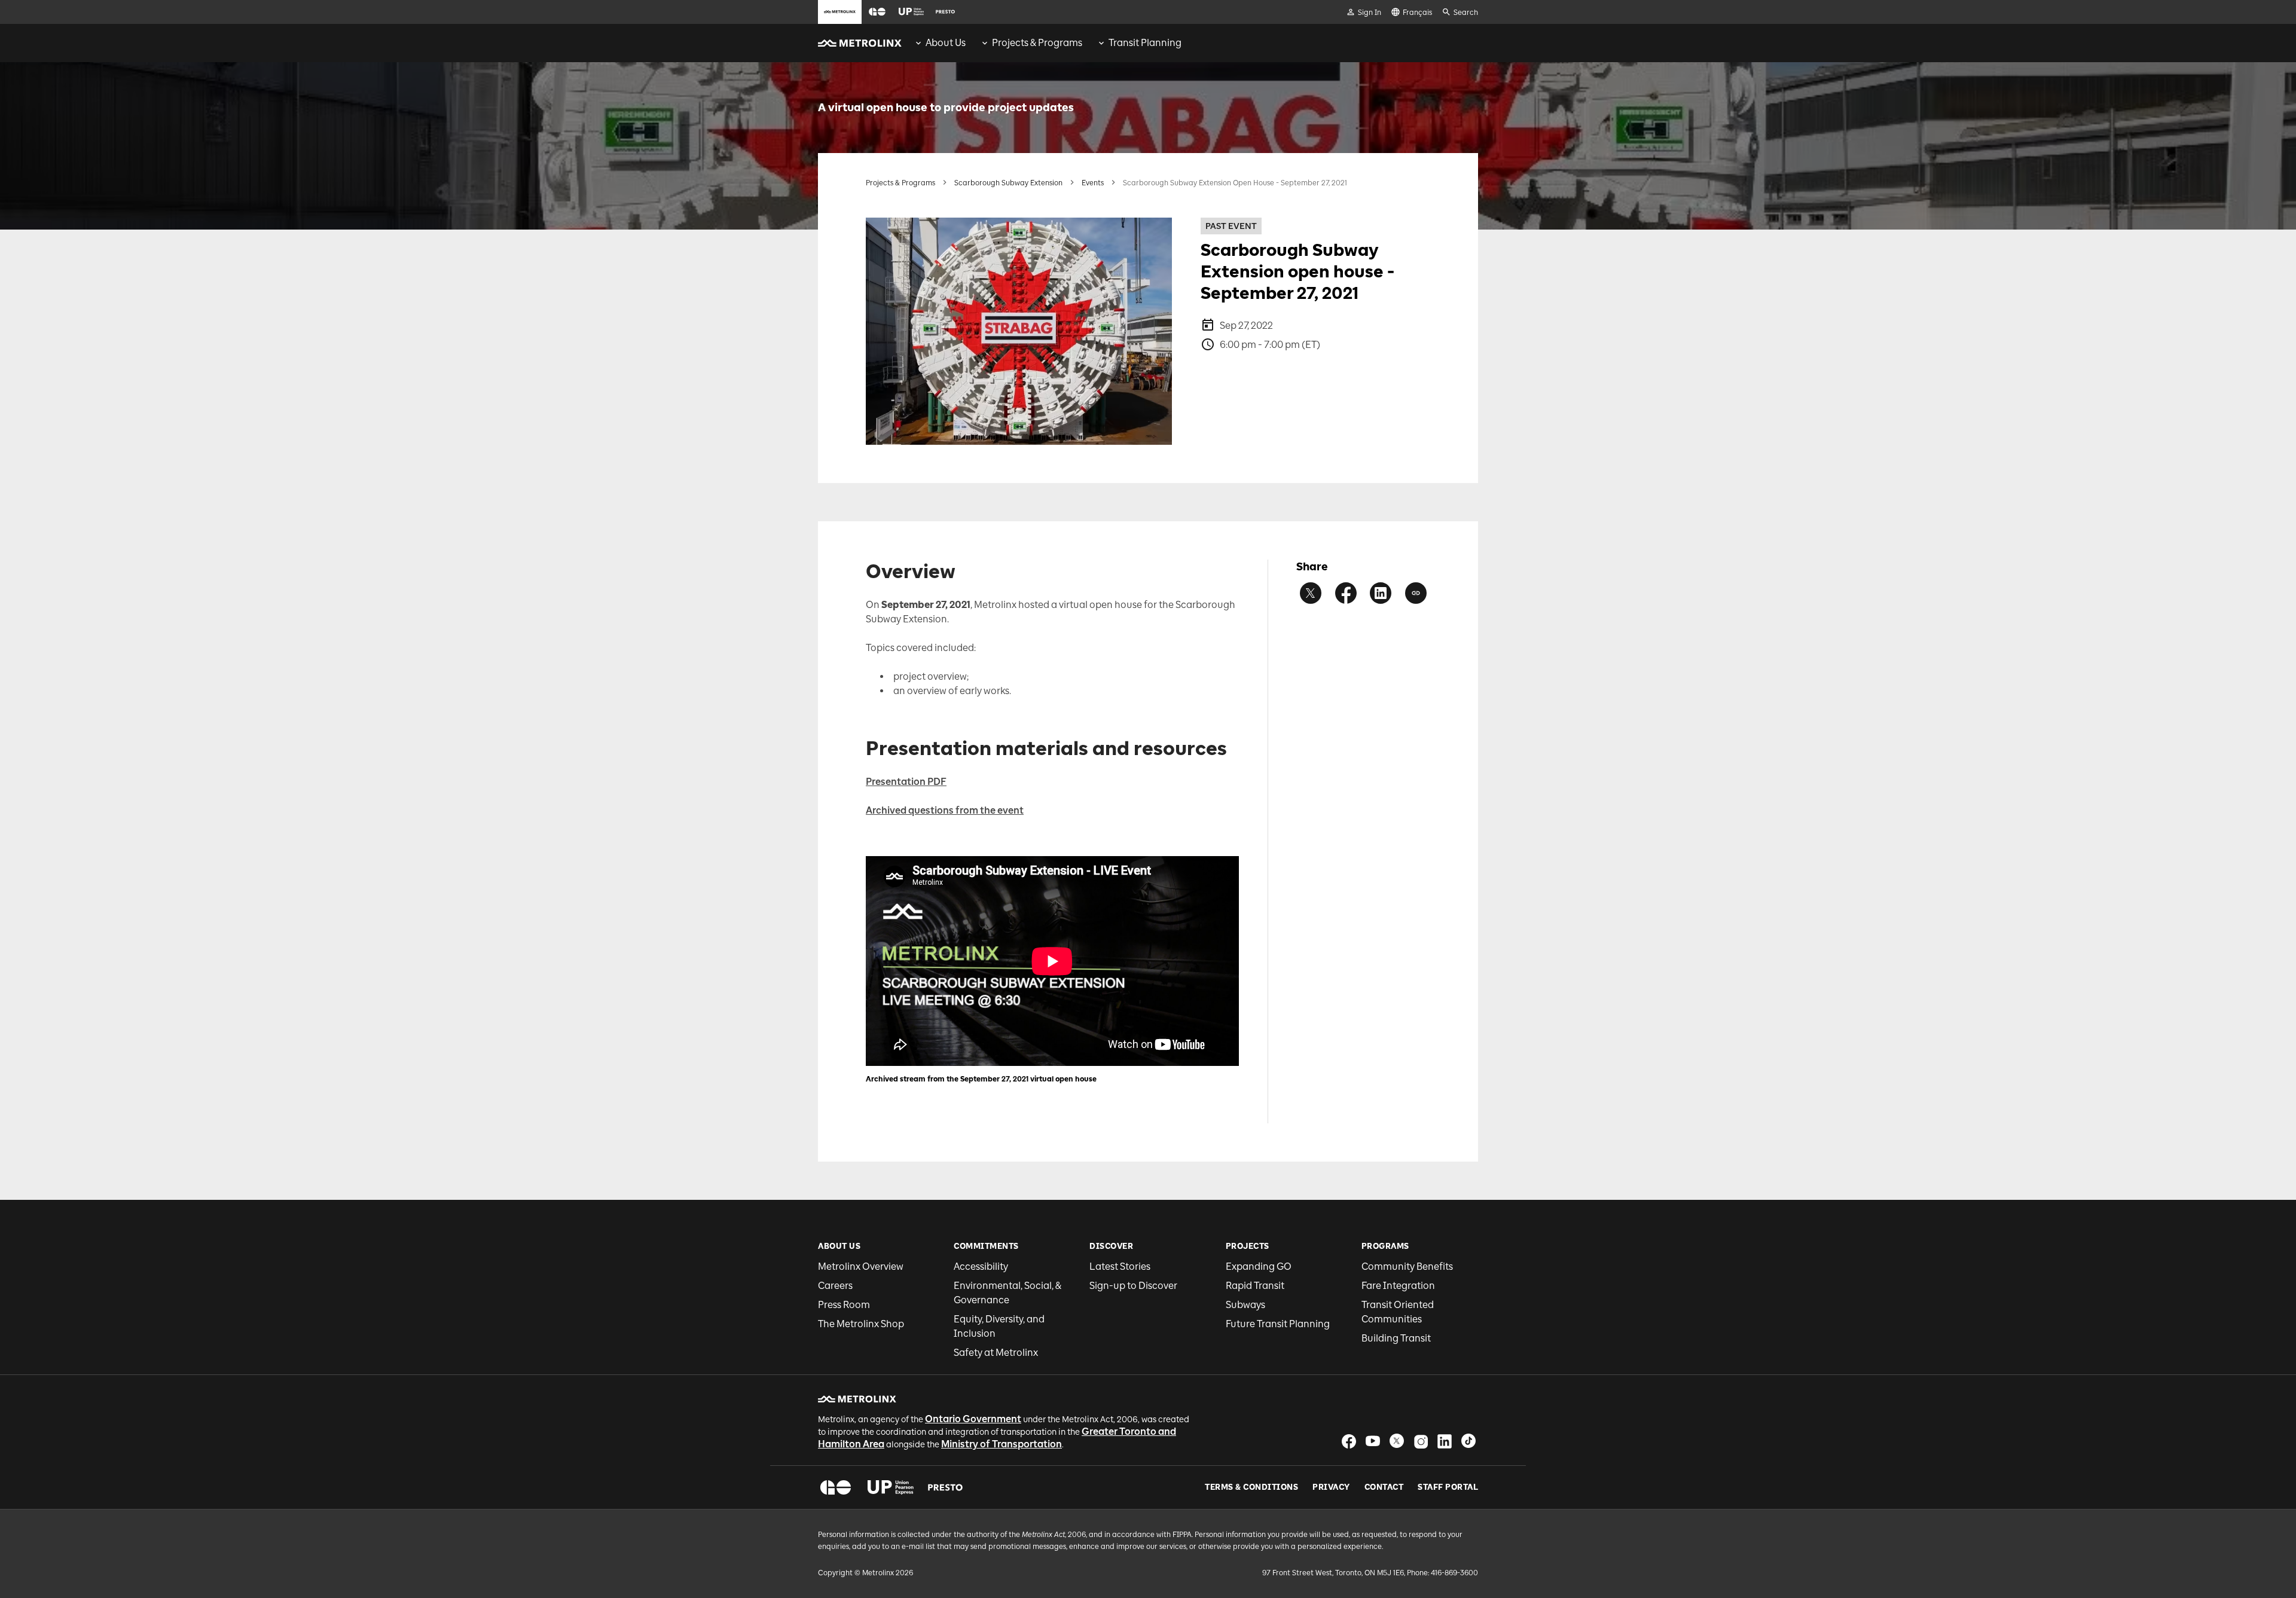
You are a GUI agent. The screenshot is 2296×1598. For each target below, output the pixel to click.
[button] (877, 12)
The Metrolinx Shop (861, 1324)
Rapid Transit (1255, 1286)
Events (1093, 183)
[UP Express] (891, 1487)
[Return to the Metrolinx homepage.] (860, 43)
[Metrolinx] (857, 1399)
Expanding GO (1259, 1267)
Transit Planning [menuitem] (1145, 43)
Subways (1245, 1305)
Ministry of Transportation (1002, 1444)
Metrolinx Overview (861, 1267)
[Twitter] (1397, 1441)
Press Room (844, 1305)
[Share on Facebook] (1346, 593)
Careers (835, 1286)
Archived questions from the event (945, 810)
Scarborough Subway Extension (1008, 183)
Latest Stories (1120, 1267)
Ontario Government (973, 1419)
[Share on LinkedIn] (1381, 593)
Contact (1384, 1487)
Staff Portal (1448, 1487)
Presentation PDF (906, 782)
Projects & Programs (900, 183)
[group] (940, 43)
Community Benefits (1407, 1267)
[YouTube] (1373, 1441)
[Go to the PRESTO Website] (945, 12)
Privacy (1331, 1487)
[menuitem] (940, 43)
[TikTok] (1468, 1441)
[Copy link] (1416, 593)
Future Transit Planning (1278, 1324)
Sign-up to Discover (1133, 1286)
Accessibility (981, 1267)
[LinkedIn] (1445, 1441)
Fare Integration (1398, 1286)
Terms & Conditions (1251, 1487)
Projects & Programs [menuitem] (1037, 43)
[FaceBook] (1349, 1441)
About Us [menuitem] (946, 43)
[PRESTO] (946, 1487)
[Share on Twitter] (1311, 593)
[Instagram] (1421, 1441)
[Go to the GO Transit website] (877, 12)
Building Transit (1396, 1338)
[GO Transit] (836, 1487)
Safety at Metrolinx (996, 1353)
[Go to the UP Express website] (911, 12)
